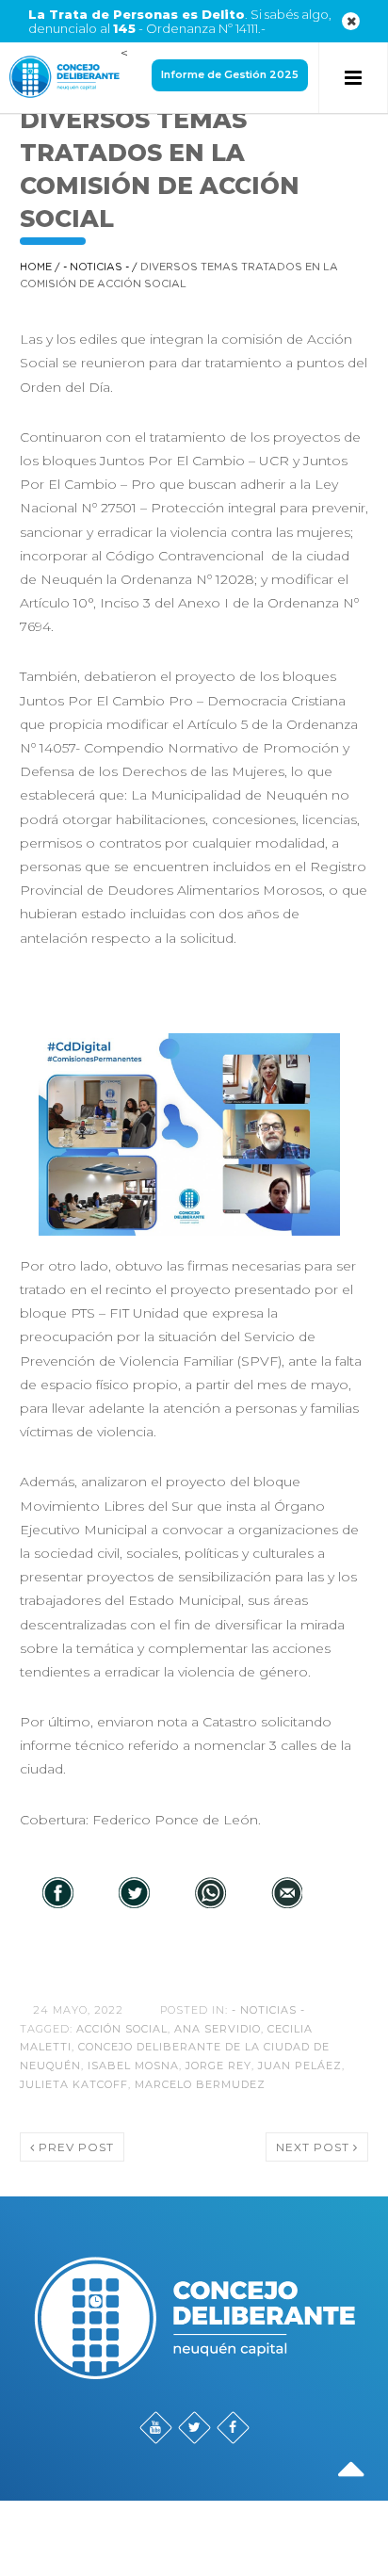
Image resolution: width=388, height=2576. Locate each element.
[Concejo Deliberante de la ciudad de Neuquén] (64, 78)
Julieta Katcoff (74, 2084)
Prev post (74, 2147)
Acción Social (122, 2029)
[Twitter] (134, 1894)
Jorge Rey (218, 2066)
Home (36, 267)
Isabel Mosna (133, 2066)
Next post (315, 2147)
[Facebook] (58, 1894)
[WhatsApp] (210, 1894)
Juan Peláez (300, 2066)
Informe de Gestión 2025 (230, 74)
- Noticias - (96, 267)
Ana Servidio (218, 2029)
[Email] (287, 1894)
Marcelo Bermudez (200, 2084)
